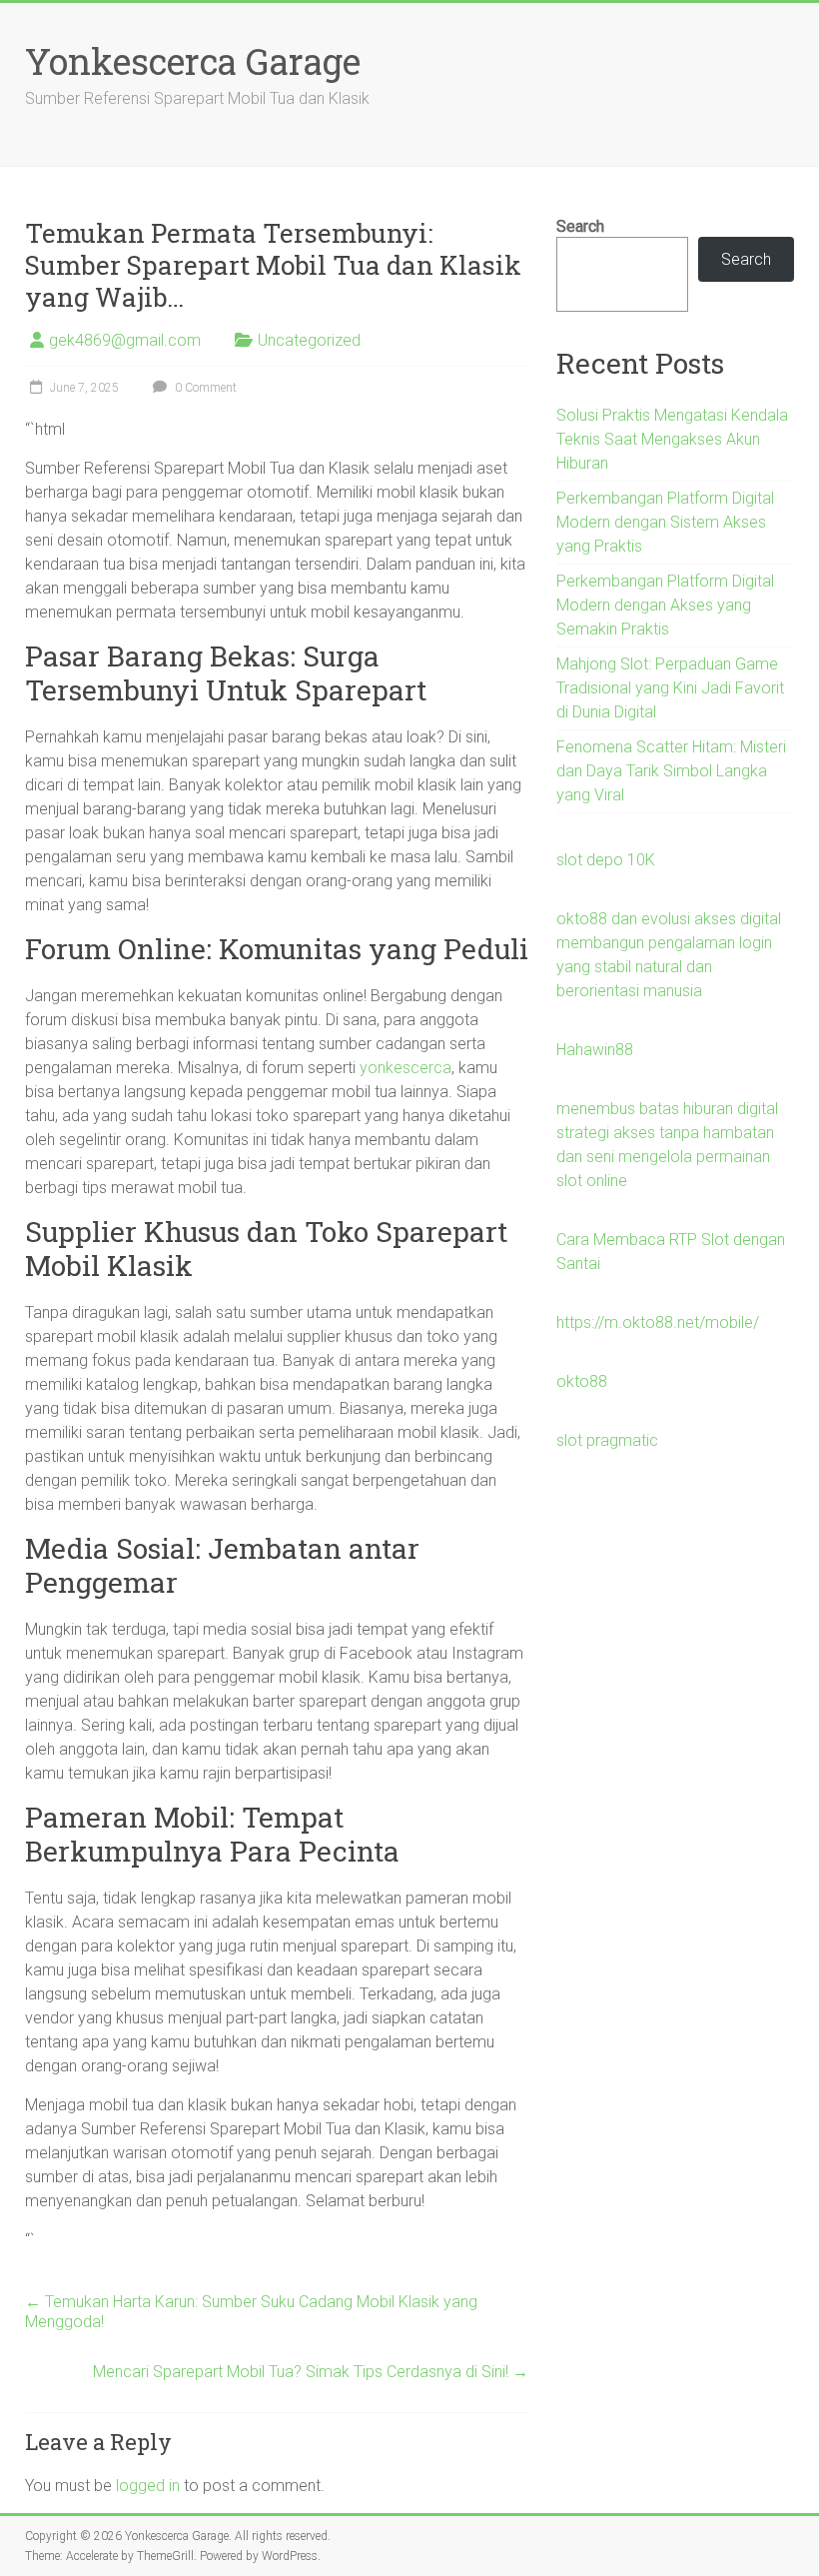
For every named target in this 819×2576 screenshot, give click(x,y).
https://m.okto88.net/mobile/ (658, 1322)
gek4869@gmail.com (125, 340)
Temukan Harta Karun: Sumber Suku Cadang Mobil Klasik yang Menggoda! (251, 2312)
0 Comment (204, 388)
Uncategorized (309, 340)
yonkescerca (406, 1068)
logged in (148, 2486)
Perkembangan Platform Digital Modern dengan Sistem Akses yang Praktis (665, 522)
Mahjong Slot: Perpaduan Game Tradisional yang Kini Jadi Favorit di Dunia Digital (670, 688)
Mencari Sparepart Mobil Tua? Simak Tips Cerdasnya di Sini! (311, 2372)
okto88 (582, 1381)
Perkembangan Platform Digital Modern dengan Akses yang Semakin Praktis (665, 605)
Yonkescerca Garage (193, 61)
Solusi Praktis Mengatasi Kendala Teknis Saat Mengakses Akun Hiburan (672, 439)
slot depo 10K (606, 860)
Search (580, 226)
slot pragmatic (607, 1440)
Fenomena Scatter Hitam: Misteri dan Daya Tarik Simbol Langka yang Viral (671, 771)
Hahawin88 (595, 1050)
